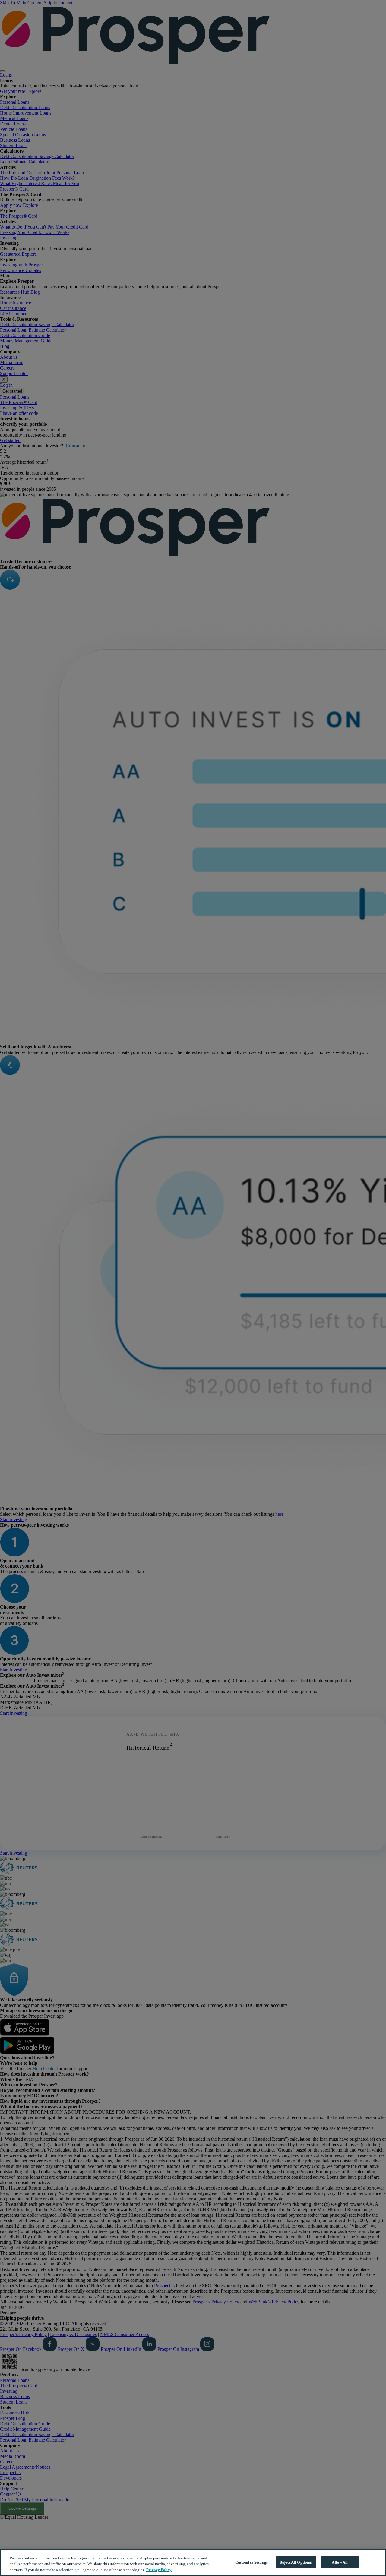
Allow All (340, 2562)
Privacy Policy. (159, 2570)
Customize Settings (252, 2562)
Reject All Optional (296, 2562)
